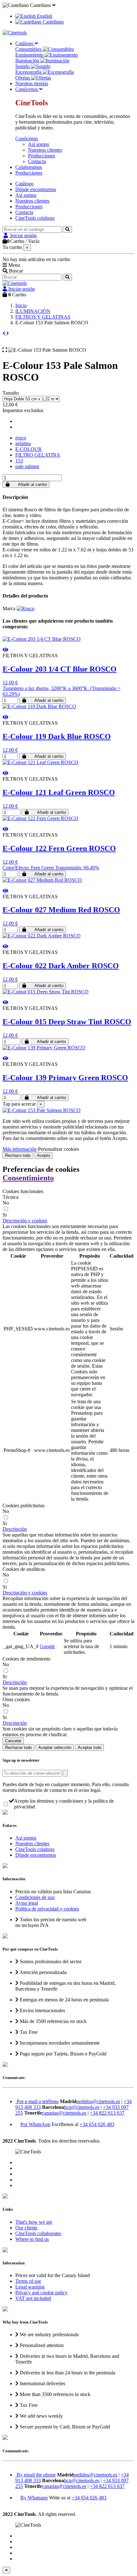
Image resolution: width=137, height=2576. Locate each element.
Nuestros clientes (45, 150)
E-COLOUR (29, 449)
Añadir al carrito (32, 484)
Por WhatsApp (35, 2124)
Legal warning (30, 2287)
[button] (25, 1221)
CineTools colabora (35, 218)
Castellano (53, 22)
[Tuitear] (18, 427)
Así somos (39, 144)
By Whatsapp (34, 2498)
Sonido (23, 66)
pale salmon (27, 466)
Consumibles (29, 49)
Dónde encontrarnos (36, 189)
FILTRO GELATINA (38, 455)
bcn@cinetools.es (82, 2107)
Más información (20, 1149)
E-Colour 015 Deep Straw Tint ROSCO (67, 1022)
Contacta (37, 161)
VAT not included (33, 2298)
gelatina (23, 443)
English (44, 16)
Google (47, 1646)
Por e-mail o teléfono (37, 2101)
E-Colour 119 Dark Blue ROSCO (57, 736)
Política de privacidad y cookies (47, 1909)
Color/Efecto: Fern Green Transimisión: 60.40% (51, 868)
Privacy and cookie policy (41, 2293)
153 (19, 461)
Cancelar (13, 1741)
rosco (21, 438)
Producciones (42, 156)
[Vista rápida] (5, 650)
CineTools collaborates (38, 2233)
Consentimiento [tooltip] (28, 1178)
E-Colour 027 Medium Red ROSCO (61, 910)
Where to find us (32, 2239)
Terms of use (28, 2281)
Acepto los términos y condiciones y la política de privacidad (64, 1804)
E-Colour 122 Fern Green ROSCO (59, 848)
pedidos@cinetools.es (98, 2101)
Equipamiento (30, 55)
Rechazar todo (18, 1747)
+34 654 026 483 (97, 2124)
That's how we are (34, 2222)
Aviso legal (27, 1903)
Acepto (43, 1155)
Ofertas (23, 78)
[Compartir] (18, 421)
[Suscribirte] (65, 1773)
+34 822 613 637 (107, 2113)
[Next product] (8, 333)
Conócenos (27, 138)
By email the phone (36, 2475)
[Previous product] (4, 333)
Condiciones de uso (35, 1897)
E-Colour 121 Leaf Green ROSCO (59, 792)
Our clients (26, 2228)
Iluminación (28, 61)
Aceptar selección (55, 1747)
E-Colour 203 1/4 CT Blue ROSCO (60, 669)
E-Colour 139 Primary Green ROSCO (65, 1078)
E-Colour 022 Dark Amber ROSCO (61, 966)
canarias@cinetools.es (64, 2113)
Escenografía (29, 72)
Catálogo (24, 184)
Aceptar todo (90, 1747)
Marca (9, 608)
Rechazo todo (18, 1155)
